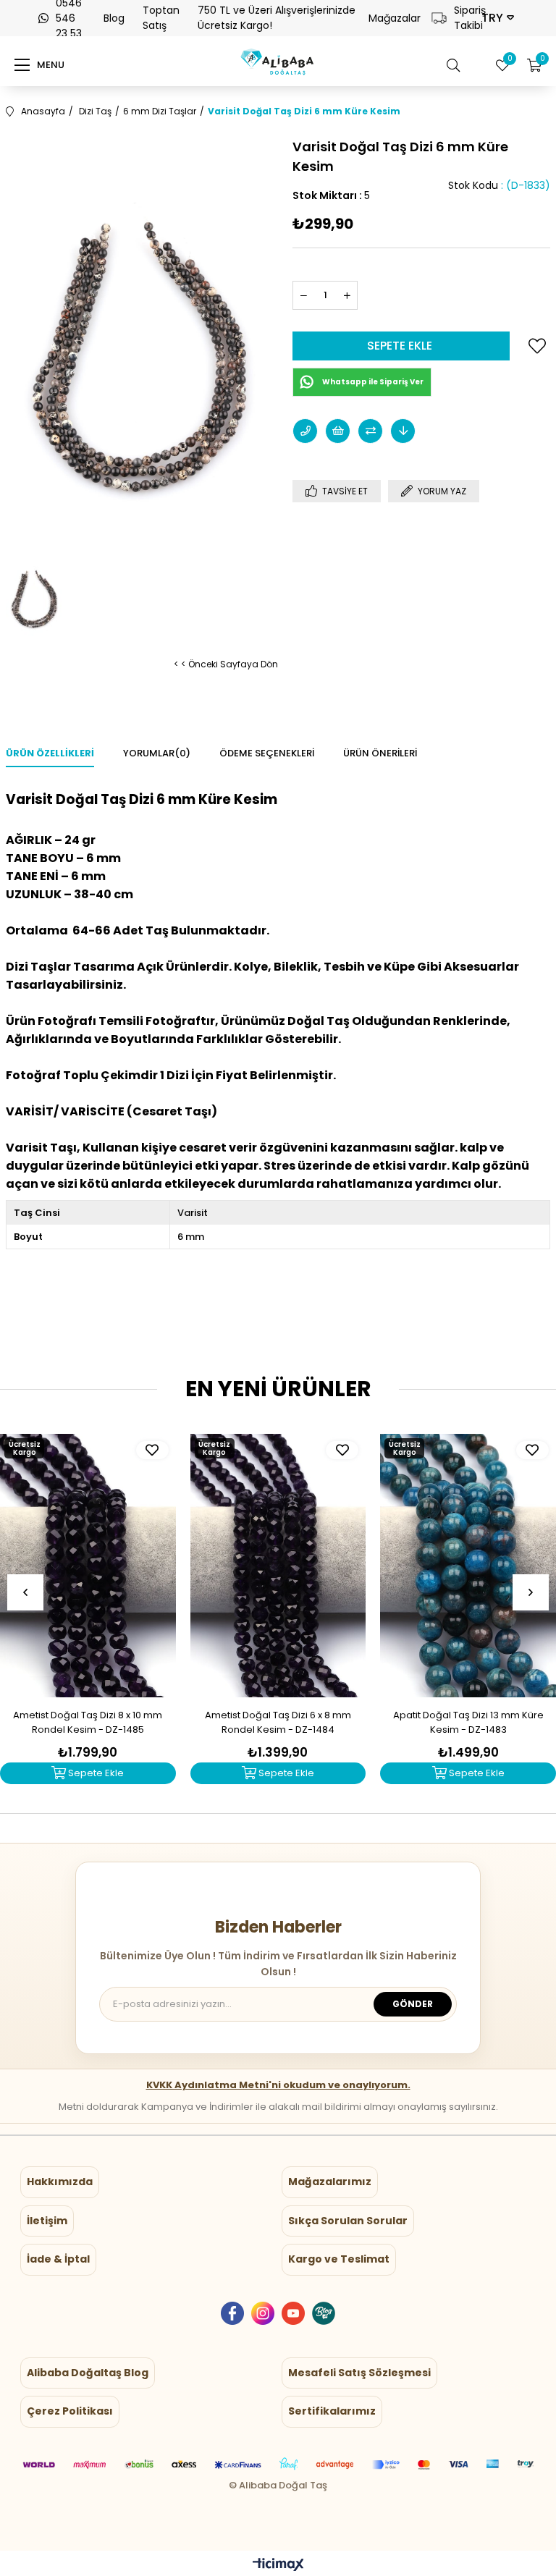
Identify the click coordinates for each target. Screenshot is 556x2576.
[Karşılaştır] (370, 431)
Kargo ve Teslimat (339, 2259)
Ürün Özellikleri (50, 753)
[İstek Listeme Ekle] (338, 431)
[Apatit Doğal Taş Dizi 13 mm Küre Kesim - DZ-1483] (468, 1566)
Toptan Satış (161, 18)
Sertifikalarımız (332, 2411)
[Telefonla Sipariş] (305, 431)
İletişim (47, 2221)
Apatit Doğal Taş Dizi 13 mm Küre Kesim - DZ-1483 (468, 1722)
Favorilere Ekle (152, 1450)
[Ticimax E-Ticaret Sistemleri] (278, 2566)
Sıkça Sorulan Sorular (348, 2221)
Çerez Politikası (70, 2411)
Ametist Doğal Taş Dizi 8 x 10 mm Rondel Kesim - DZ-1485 (88, 1722)
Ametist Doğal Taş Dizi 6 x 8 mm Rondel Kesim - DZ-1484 (278, 1722)
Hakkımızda (60, 2182)
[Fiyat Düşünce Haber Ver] (403, 431)
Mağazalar (395, 18)
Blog (114, 18)
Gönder (413, 2004)
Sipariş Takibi (462, 18)
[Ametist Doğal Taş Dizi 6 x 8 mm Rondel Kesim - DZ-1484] (278, 1566)
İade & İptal (58, 2259)
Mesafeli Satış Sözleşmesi (359, 2373)
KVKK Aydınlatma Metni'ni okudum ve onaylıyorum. (278, 2085)
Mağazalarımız (330, 2182)
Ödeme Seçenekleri (267, 753)
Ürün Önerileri (380, 753)
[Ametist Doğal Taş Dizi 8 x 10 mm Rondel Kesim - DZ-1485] (88, 1566)
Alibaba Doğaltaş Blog (88, 2373)
